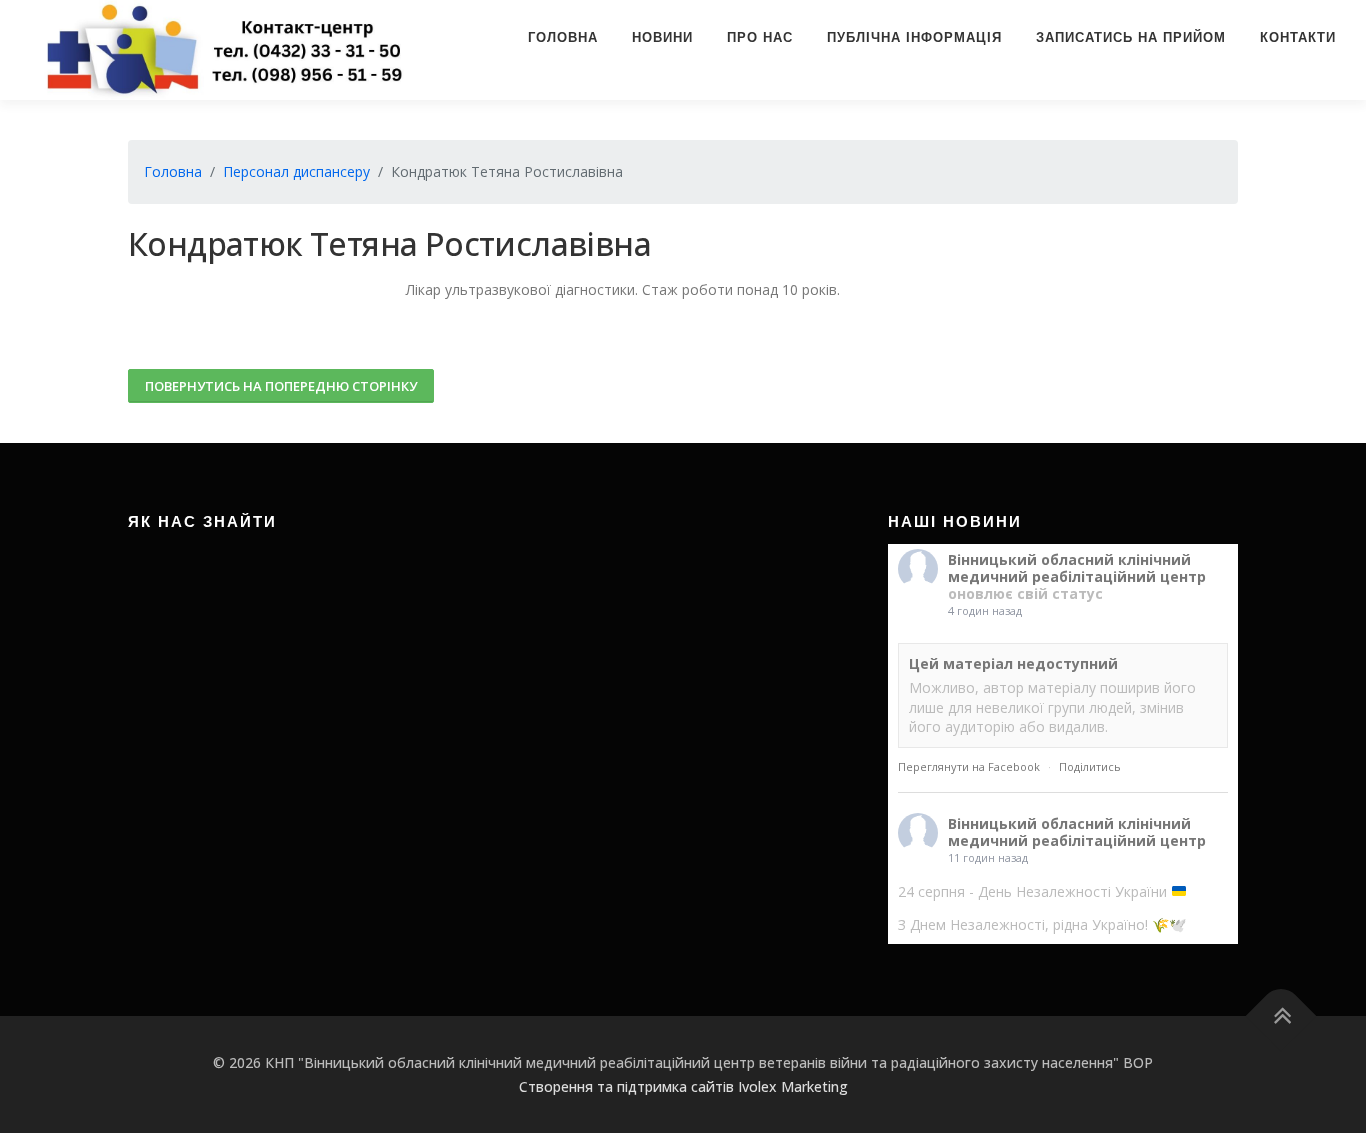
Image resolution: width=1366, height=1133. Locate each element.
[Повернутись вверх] (1281, 1016)
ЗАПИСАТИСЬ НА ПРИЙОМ (1131, 37)
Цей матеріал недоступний (1013, 663)
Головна (563, 37)
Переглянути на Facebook (969, 766)
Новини (662, 37)
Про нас (760, 37)
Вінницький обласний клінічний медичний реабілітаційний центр (1077, 568)
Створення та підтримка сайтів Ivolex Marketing (683, 1086)
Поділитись (1090, 766)
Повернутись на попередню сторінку (281, 386)
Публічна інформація (914, 37)
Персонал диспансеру (296, 171)
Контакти (1298, 37)
